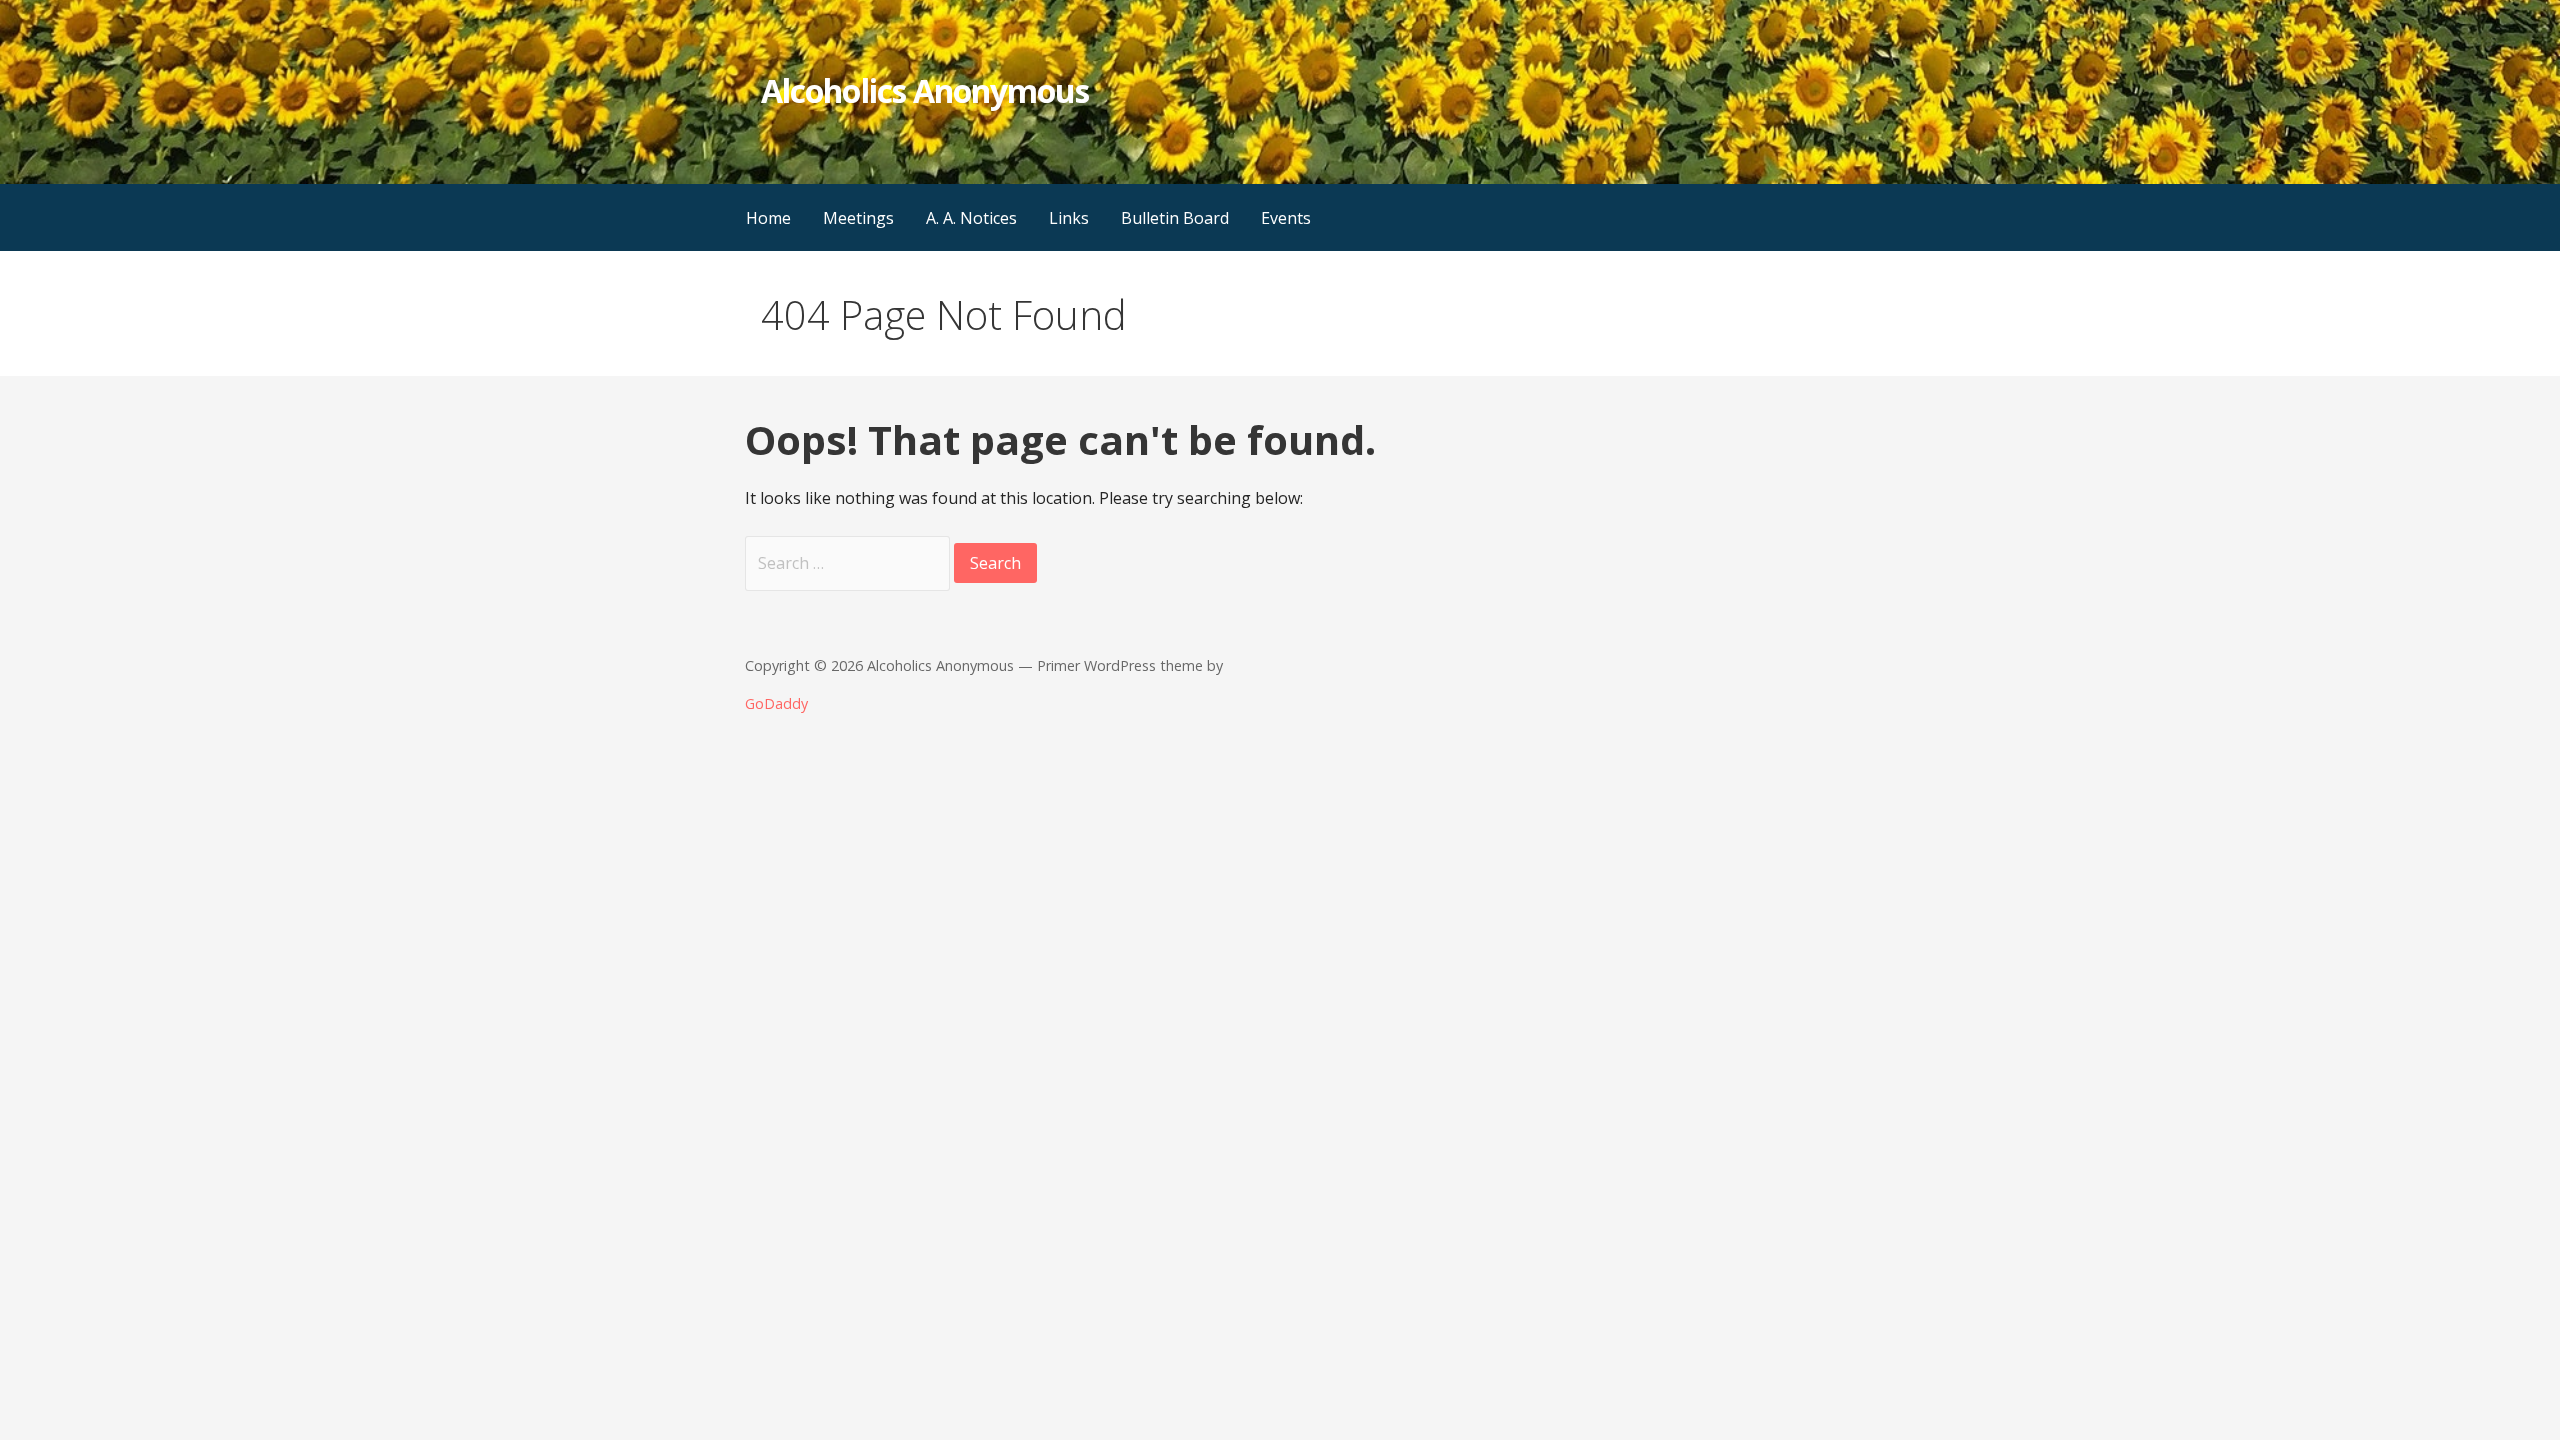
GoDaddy (776, 703)
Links (1069, 218)
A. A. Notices (971, 218)
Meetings (858, 218)
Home (768, 218)
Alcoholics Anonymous (925, 90)
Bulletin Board (1175, 218)
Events (1286, 218)
